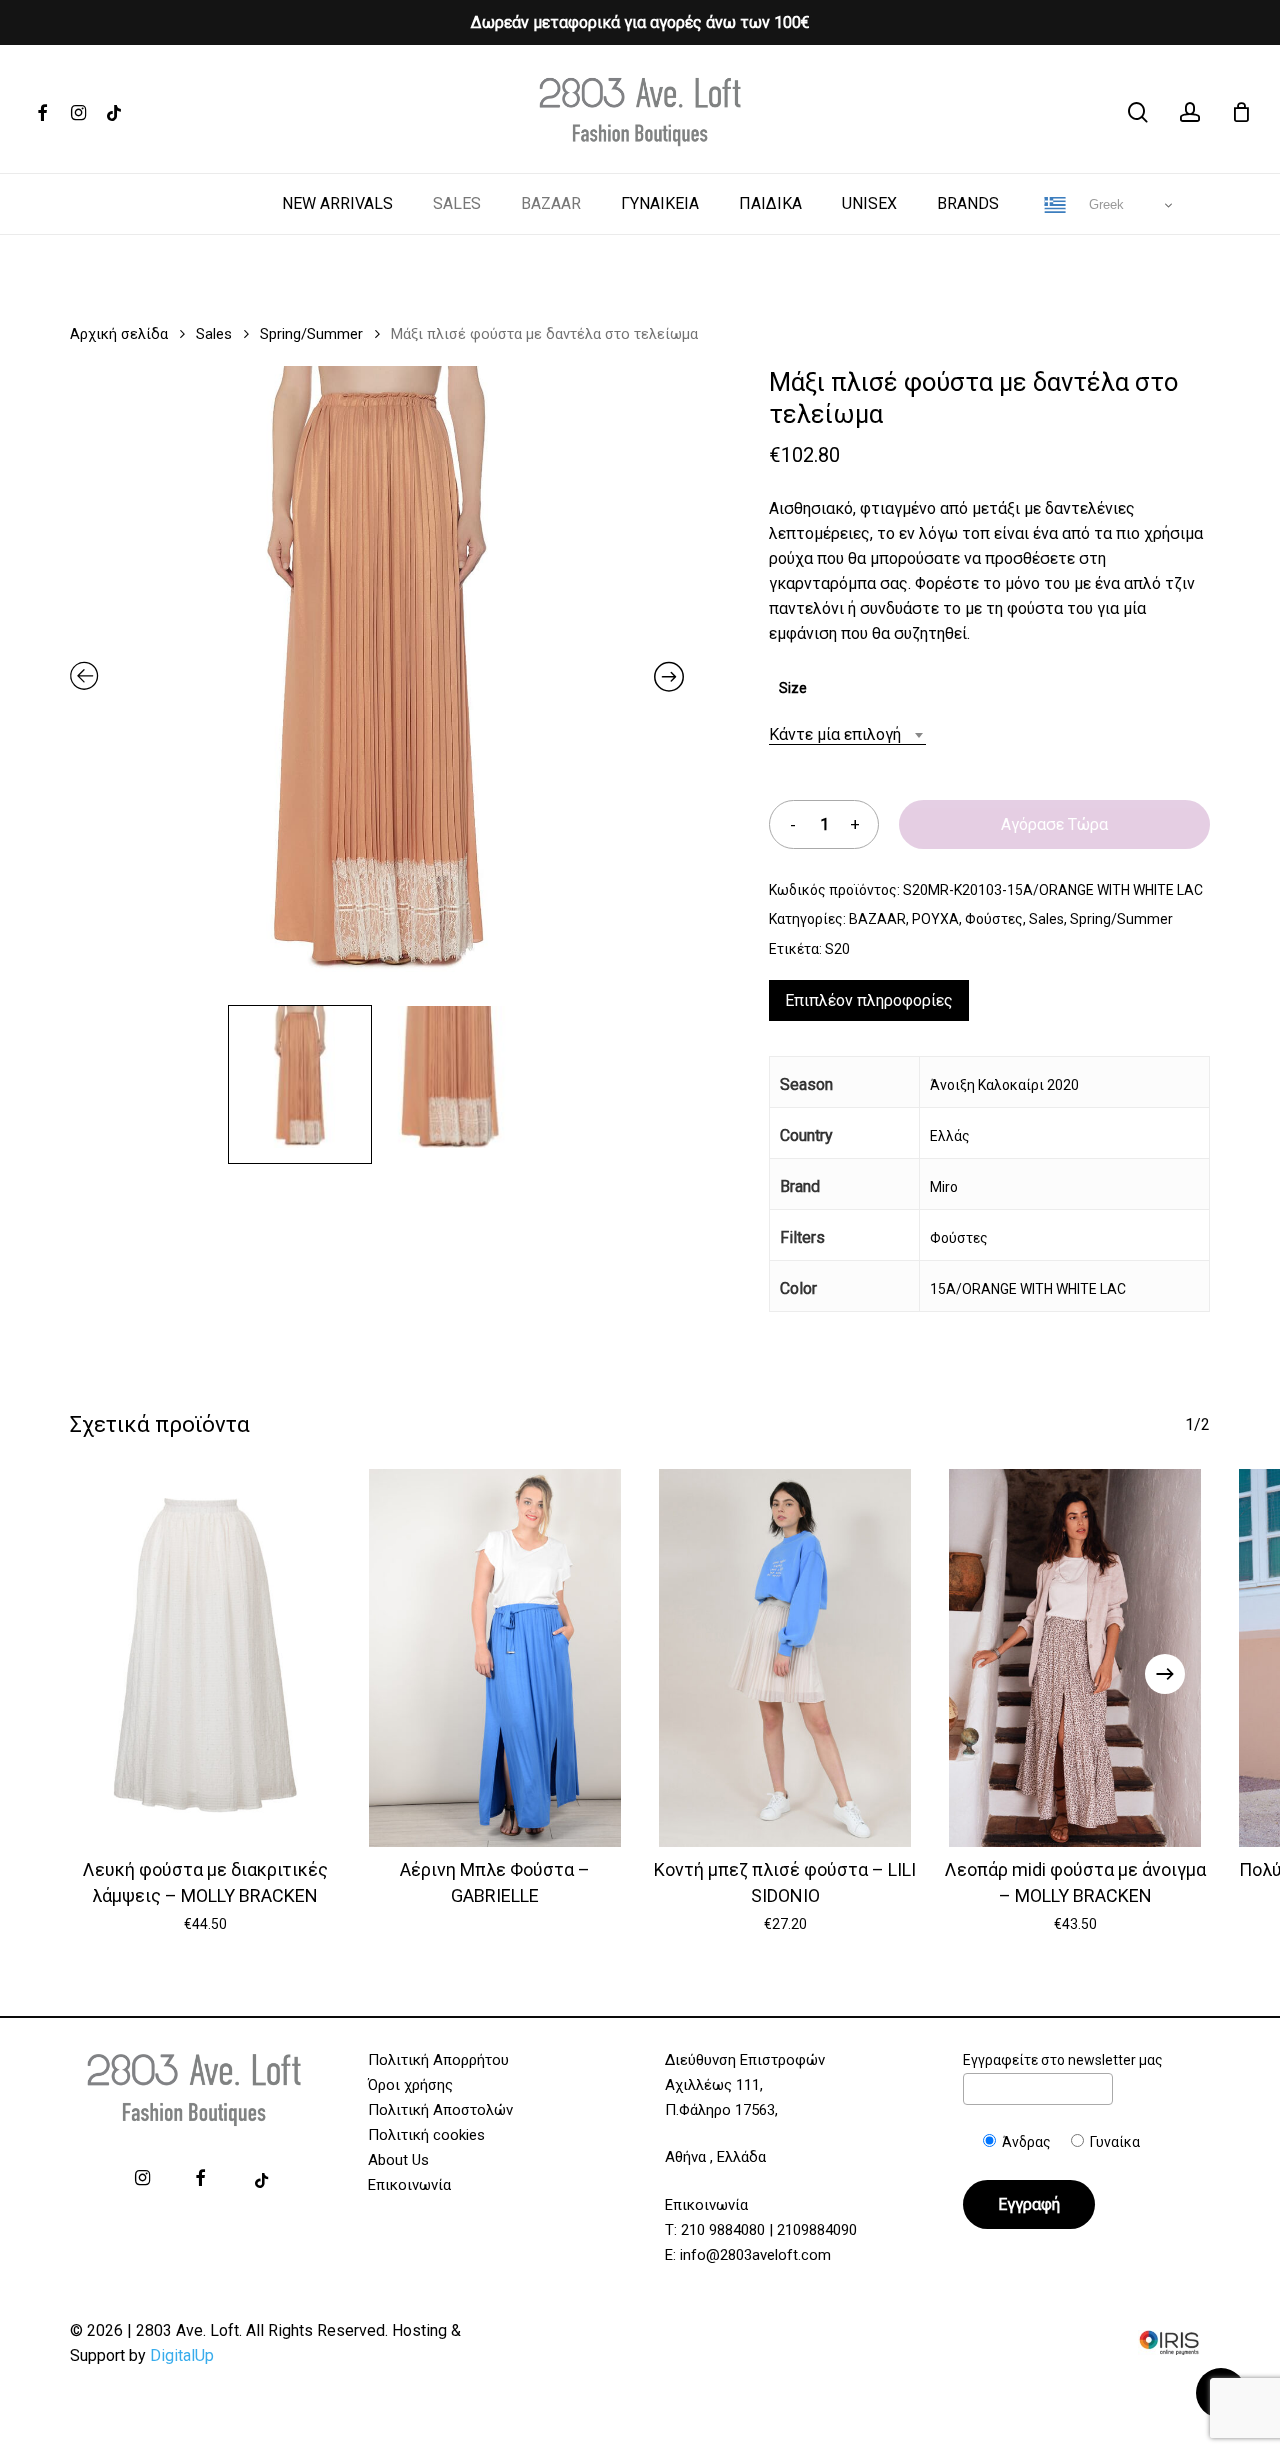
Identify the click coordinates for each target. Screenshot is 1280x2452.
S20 (837, 949)
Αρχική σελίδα (119, 334)
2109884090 (817, 2230)
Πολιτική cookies (426, 2135)
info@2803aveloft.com (755, 2255)
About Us (398, 2160)
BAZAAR (877, 919)
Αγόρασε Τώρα (1054, 824)
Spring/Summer (311, 334)
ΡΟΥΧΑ (935, 919)
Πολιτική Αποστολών (440, 2110)
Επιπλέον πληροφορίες (869, 1000)
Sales (214, 334)
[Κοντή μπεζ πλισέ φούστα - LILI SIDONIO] (785, 1658)
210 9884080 (723, 2230)
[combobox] (847, 734)
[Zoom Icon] (377, 680)
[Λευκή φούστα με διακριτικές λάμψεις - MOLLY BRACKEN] (205, 1658)
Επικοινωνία (409, 2185)
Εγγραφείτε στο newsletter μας (1063, 2060)
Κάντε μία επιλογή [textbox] (835, 734)
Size (793, 688)
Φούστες (994, 919)
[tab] (869, 1000)
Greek (1104, 204)
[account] (1190, 112)
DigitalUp (182, 2355)
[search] (1138, 112)
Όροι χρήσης (410, 2085)
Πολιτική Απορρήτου (438, 2060)
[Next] (1165, 1674)
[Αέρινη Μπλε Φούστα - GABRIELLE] (495, 1658)
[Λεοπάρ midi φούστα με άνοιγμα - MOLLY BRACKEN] (1075, 1658)
